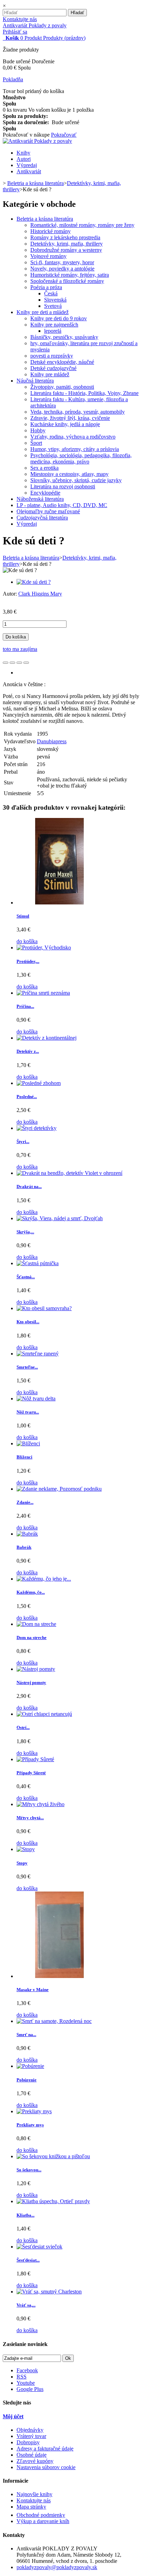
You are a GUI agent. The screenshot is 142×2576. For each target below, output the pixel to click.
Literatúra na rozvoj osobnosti (63, 486)
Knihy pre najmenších (54, 325)
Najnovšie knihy (34, 2494)
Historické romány (50, 231)
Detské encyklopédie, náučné (62, 362)
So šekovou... (29, 2170)
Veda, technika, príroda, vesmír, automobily (78, 412)
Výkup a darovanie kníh (43, 2521)
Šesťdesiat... (28, 2260)
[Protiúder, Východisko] (44, 947)
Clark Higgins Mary (40, 594)
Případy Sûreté (31, 1773)
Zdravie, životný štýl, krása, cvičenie (70, 418)
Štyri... (23, 1142)
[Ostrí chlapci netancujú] (44, 1714)
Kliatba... (26, 2215)
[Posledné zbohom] (39, 1083)
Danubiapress (52, 741)
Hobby (38, 430)
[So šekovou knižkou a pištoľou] (53, 2156)
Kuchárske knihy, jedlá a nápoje (65, 424)
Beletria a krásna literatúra (45, 219)
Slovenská (55, 300)
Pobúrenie (27, 2080)
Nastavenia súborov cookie (46, 2467)
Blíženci (24, 1457)
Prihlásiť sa (15, 32)
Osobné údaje (32, 2455)
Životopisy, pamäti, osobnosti (62, 387)
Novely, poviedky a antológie (62, 269)
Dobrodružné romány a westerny (66, 250)
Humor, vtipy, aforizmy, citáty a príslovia (75, 449)
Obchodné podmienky (41, 2515)
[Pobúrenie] (30, 2066)
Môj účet (13, 2416)
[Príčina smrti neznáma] (43, 993)
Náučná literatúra (35, 381)
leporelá (53, 331)
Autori (24, 159)
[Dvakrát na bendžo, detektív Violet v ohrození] (69, 1173)
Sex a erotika (44, 468)
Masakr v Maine (33, 1990)
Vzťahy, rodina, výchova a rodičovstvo (73, 437)
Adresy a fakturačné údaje (45, 2449)
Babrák (24, 1547)
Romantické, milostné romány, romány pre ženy (82, 225)
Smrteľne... (27, 1367)
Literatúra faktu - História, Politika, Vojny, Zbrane (84, 393)
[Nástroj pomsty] (36, 1669)
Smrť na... (26, 2035)
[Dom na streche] (36, 1624)
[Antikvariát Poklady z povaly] (37, 141)
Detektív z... (28, 1051)
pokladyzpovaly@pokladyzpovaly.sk (57, 2567)
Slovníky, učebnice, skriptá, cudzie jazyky (76, 480)
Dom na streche (32, 1637)
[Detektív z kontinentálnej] (47, 1038)
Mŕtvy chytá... (30, 1818)
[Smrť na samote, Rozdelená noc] (54, 2021)
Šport (36, 443)
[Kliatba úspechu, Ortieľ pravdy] (53, 2201)
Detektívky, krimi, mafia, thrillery (67, 244)
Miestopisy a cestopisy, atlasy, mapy (69, 474)
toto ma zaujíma (20, 649)
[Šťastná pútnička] (38, 1263)
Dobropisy (28, 2442)
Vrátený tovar (31, 2436)
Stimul (23, 916)
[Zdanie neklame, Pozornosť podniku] (59, 1489)
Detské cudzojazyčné (53, 368)
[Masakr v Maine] (60, 1976)
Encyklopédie (45, 493)
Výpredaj (27, 165)
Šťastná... (26, 1277)
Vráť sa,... (26, 2305)
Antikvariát (29, 171)
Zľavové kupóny (35, 2461)
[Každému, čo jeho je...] (44, 1579)
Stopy (22, 1863)
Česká (51, 293)
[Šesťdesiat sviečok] (39, 2247)
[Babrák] (27, 1534)
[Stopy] (26, 1849)
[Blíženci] (28, 1443)
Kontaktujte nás (20, 19)
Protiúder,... (28, 961)
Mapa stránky (31, 2507)
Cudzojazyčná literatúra (42, 518)
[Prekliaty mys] (34, 2111)
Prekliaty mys (30, 2125)
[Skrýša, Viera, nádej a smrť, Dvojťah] (60, 1218)
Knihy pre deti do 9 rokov (59, 318)
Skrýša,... (25, 1232)
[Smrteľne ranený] (38, 1354)
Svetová (53, 306)
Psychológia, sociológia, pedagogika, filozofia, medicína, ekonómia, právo (81, 458)
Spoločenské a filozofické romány (67, 281)
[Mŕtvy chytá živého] (40, 1804)
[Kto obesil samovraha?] (44, 1308)
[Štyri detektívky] (37, 1128)
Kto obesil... (28, 1322)
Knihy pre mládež (50, 374)
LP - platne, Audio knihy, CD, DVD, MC (62, 505)
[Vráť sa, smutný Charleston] (49, 2292)
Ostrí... (23, 1727)
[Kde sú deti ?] (34, 582)
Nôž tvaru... (28, 1412)
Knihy (23, 153)
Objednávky (30, 2430)
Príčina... (25, 1006)
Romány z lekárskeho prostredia (65, 237)
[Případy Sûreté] (35, 1759)
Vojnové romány (48, 256)
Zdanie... (25, 1502)
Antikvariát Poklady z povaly (35, 25)
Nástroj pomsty (31, 1682)
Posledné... (27, 1097)
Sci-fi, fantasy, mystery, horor (62, 262)
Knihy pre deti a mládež (43, 312)
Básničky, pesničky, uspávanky (64, 337)
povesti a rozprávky (52, 356)
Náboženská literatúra (40, 499)
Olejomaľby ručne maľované (48, 511)
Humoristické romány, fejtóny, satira (70, 275)
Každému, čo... (31, 1592)
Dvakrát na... (29, 1186)
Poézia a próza (46, 287)
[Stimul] (60, 903)
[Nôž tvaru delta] (36, 1399)
